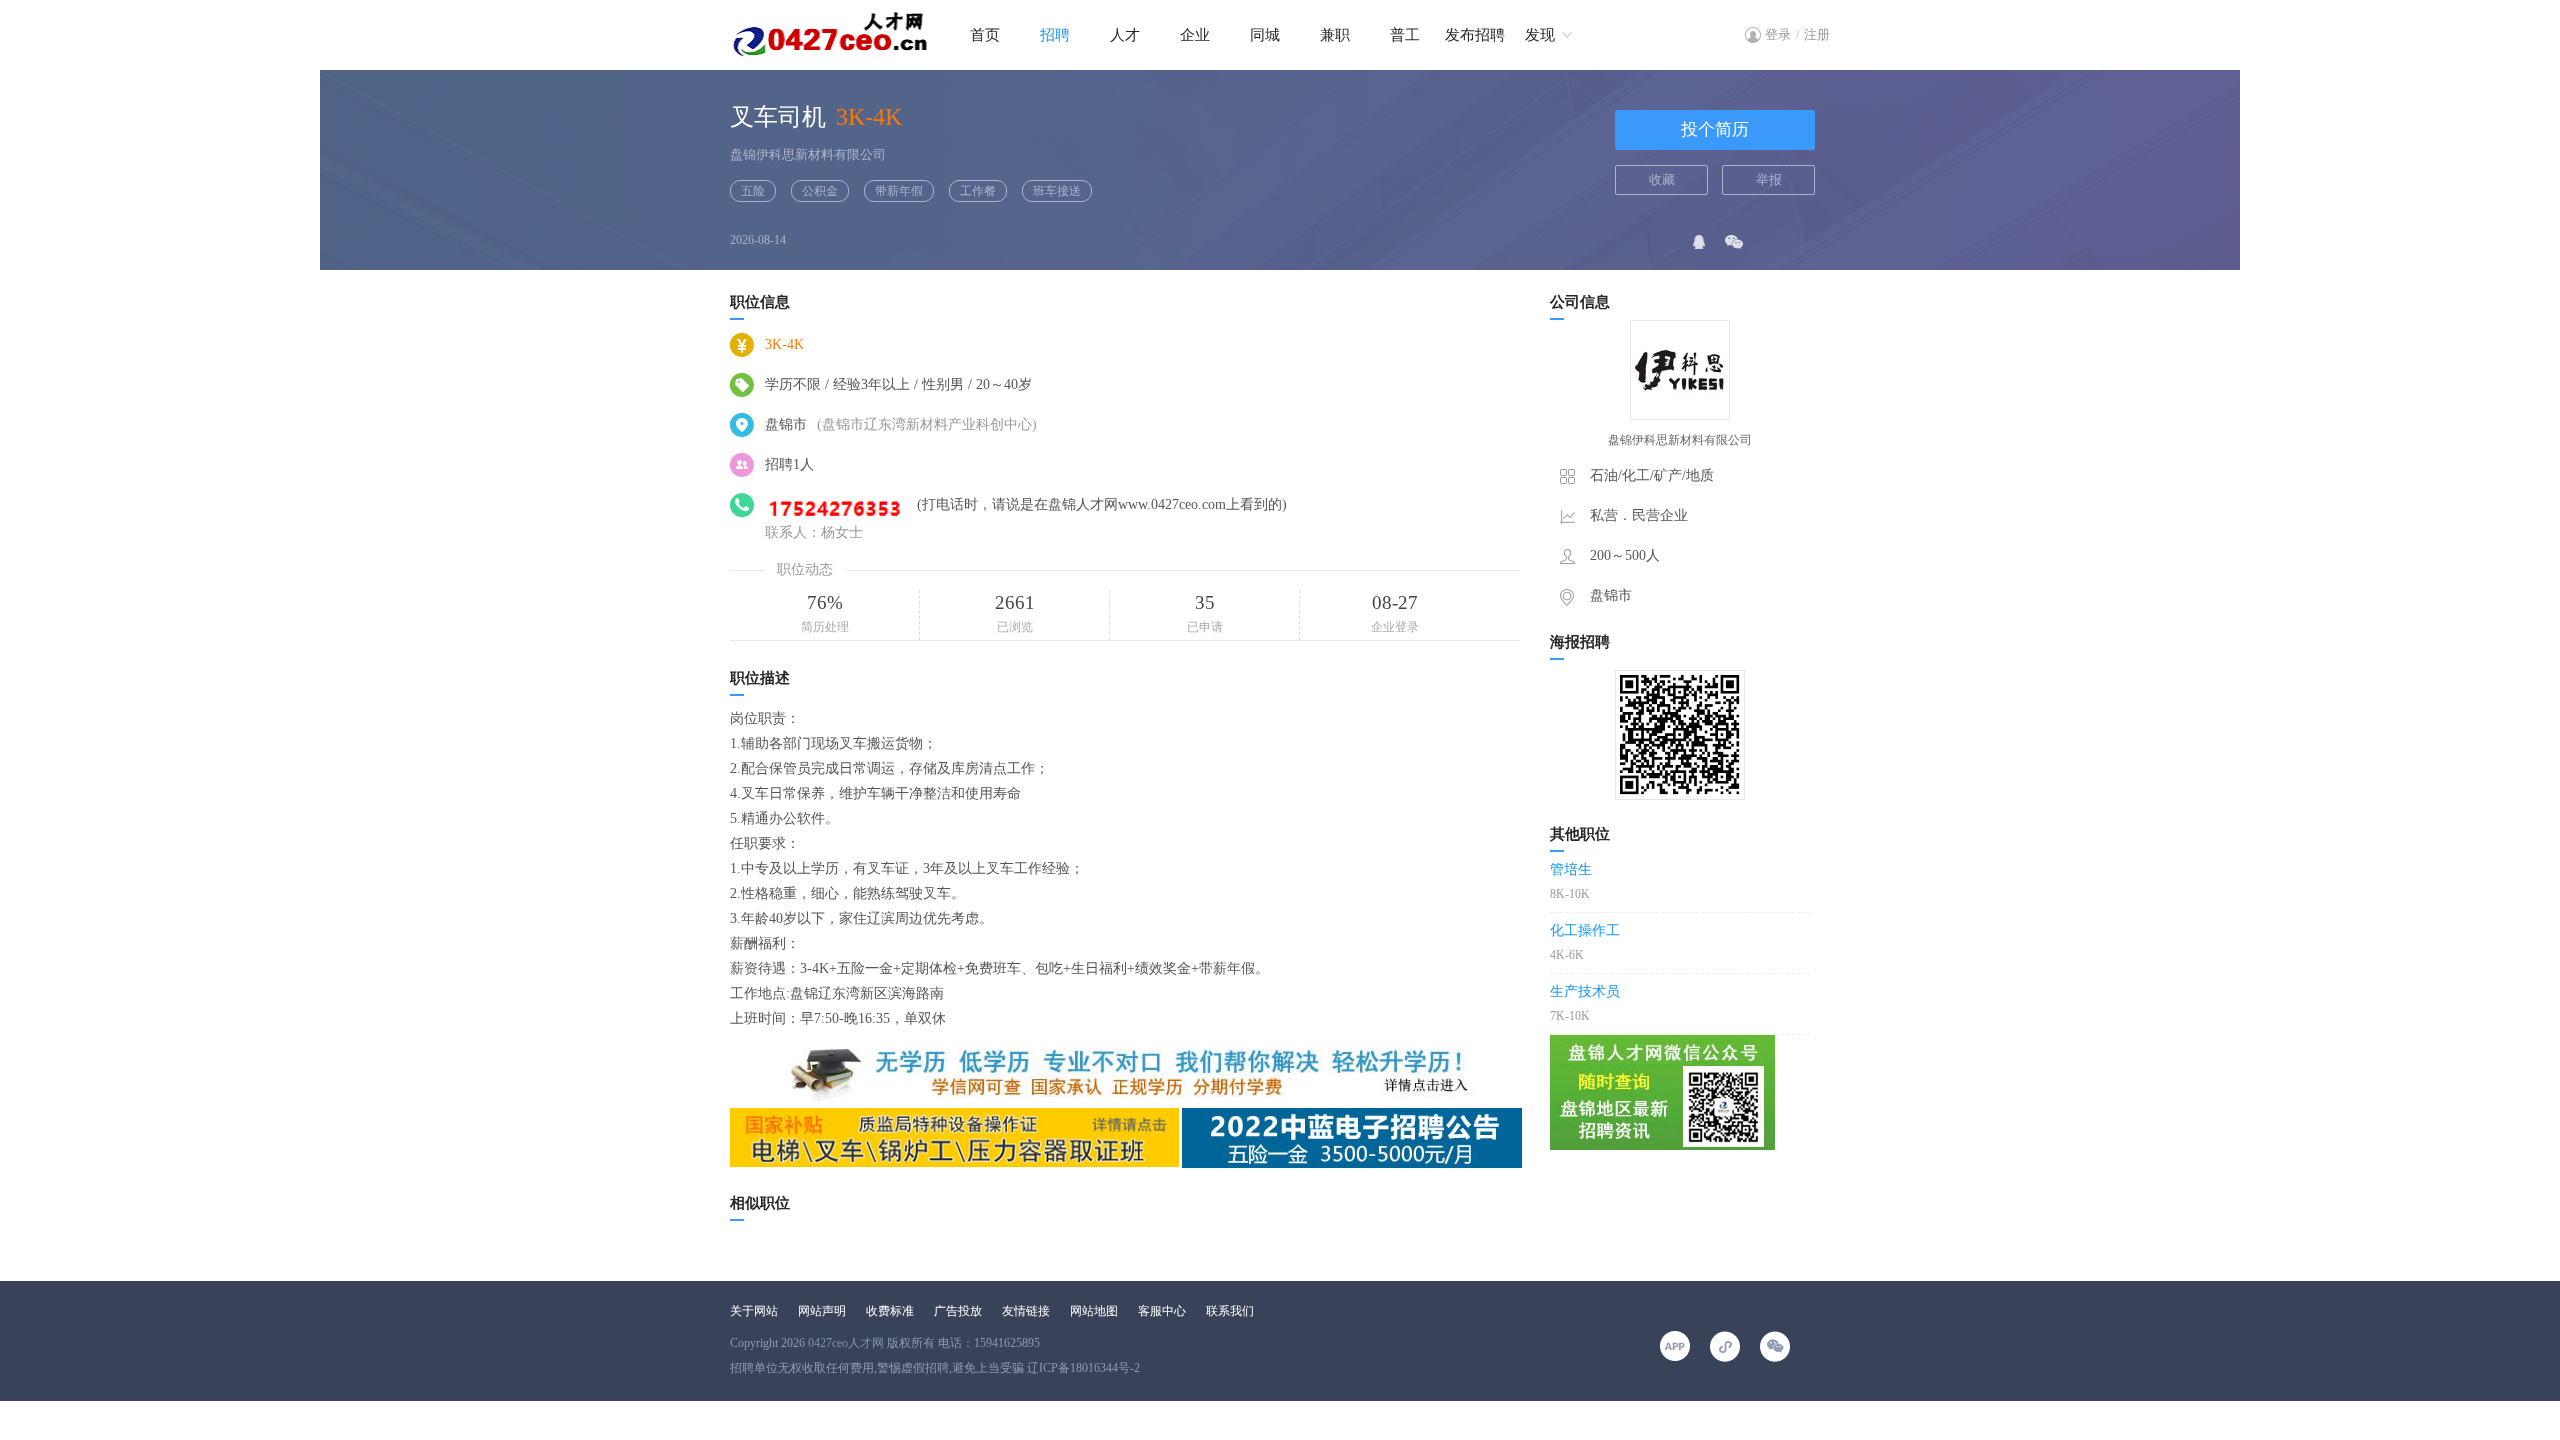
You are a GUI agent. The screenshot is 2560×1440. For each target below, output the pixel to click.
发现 (1540, 35)
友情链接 (1026, 1311)
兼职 (1335, 35)
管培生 (1571, 869)
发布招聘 (1475, 35)
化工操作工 (1585, 930)
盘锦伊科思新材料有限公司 (808, 154)
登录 (1778, 34)
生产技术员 (1585, 991)
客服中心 (1162, 1311)
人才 (1125, 35)
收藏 (1662, 179)
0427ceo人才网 (846, 1343)
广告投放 (958, 1311)
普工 (1405, 35)
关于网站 (754, 1311)
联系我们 (1230, 1311)
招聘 (1055, 35)
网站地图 (1094, 1311)
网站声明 (822, 1311)
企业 (1195, 35)
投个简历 (1715, 129)
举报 (1769, 179)
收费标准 (890, 1311)
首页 (985, 35)
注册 (1817, 34)
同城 (1265, 35)
